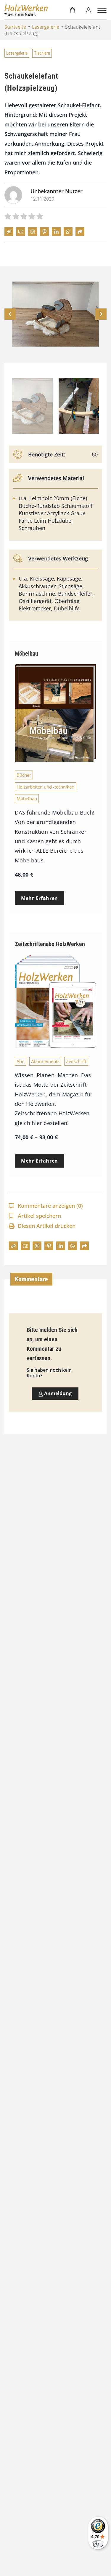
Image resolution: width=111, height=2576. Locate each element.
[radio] (8, 217)
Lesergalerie (46, 27)
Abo (21, 1061)
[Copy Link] (9, 232)
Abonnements (45, 1061)
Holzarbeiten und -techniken (45, 787)
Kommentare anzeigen (50, 1206)
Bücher (24, 775)
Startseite (15, 27)
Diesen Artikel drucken (47, 1226)
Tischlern (42, 53)
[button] (101, 314)
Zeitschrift (76, 1061)
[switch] (98, 2544)
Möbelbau (27, 799)
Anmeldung (57, 1393)
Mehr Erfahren (40, 898)
